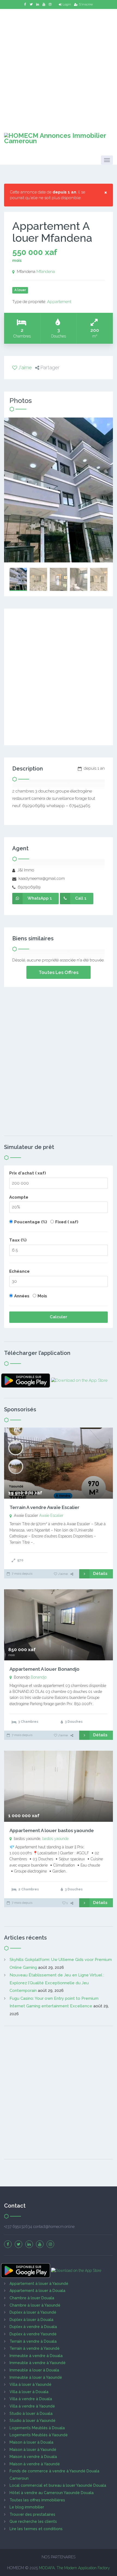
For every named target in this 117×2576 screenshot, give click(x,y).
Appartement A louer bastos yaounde (52, 1830)
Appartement (59, 302)
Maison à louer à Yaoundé (33, 2450)
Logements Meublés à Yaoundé (39, 2435)
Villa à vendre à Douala (31, 2399)
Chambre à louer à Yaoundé (35, 2305)
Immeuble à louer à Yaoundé (36, 2377)
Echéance (19, 1271)
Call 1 (81, 898)
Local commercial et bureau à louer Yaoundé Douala (58, 2485)
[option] (59, 490)
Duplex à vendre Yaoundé (33, 2334)
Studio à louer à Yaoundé (33, 2421)
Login (67, 4)
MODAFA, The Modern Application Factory (74, 2568)
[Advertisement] (59, 67)
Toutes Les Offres (59, 972)
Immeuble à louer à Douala (34, 2370)
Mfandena (46, 272)
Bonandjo (39, 1677)
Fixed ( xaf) (67, 1222)
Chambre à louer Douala (32, 2298)
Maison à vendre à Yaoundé (35, 2464)
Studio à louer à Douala (31, 2413)
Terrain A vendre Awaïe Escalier (44, 1507)
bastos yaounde (55, 1839)
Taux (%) (18, 1240)
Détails (100, 1574)
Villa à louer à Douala (29, 2392)
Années (22, 1296)
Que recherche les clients (33, 2521)
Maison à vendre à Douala (33, 2457)
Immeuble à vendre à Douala (36, 2356)
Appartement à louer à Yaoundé (39, 2284)
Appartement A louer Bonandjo (44, 1669)
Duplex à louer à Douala (31, 2320)
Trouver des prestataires (32, 2514)
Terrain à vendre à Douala (33, 2341)
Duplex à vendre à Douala (33, 2327)
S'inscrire (86, 4)
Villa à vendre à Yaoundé (32, 2406)
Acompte (19, 1197)
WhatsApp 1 (40, 898)
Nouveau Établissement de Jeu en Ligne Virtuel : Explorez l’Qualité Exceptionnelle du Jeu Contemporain (57, 1983)
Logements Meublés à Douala (37, 2428)
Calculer (59, 1317)
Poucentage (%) (31, 1222)
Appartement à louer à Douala (37, 2291)
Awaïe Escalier (51, 1515)
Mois (42, 1296)
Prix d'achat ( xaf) (28, 1173)
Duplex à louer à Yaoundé (33, 2312)
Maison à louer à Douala (31, 2442)
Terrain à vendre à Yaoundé (35, 2348)
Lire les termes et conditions (36, 2529)
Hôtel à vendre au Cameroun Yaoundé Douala (52, 2493)
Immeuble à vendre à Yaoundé (38, 2363)
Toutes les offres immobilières (37, 2500)
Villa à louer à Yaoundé (30, 2384)
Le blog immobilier (27, 2507)
